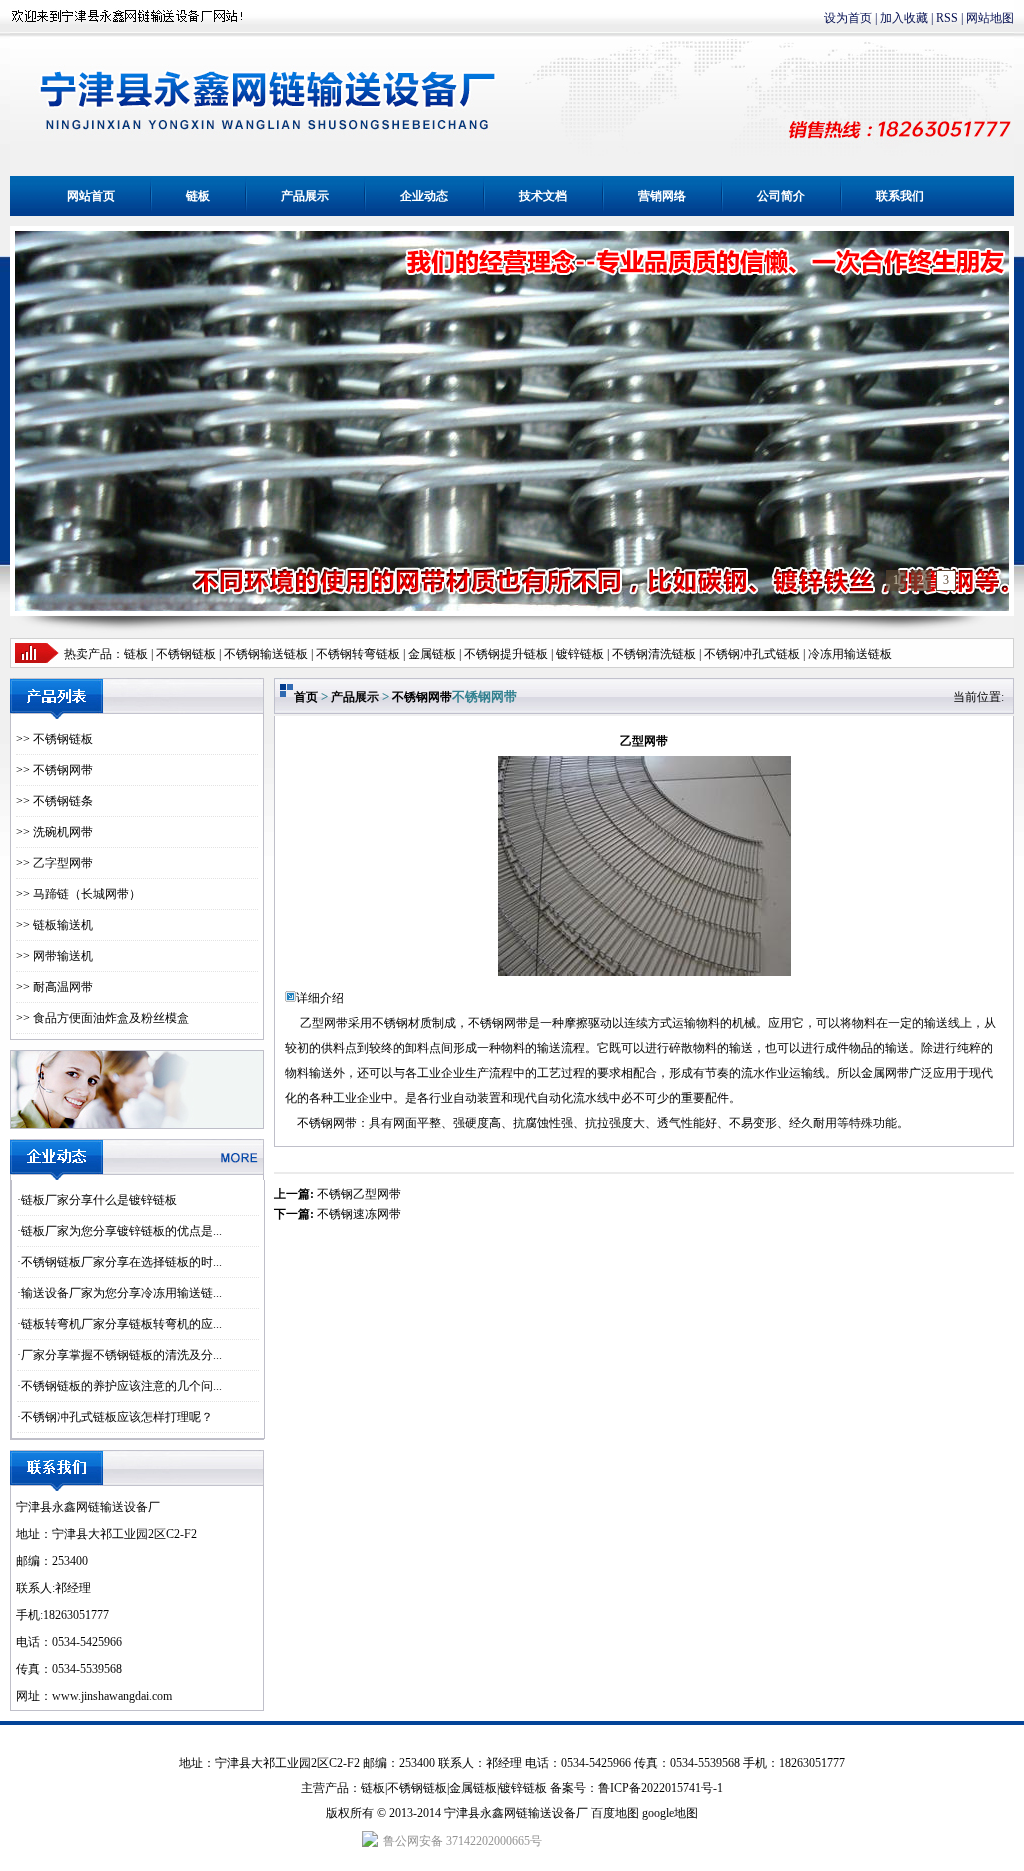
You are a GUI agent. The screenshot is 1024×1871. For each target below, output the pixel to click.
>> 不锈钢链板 (54, 739)
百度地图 (615, 1813)
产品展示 (305, 196)
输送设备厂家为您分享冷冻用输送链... (121, 1293)
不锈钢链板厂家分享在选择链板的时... (121, 1262)
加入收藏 (904, 18)
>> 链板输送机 (54, 925)
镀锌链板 (523, 1788)
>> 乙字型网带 (54, 863)
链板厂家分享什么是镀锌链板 (99, 1200)
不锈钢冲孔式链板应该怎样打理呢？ (117, 1417)
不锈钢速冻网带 (359, 1214)
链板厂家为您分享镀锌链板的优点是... (121, 1231)
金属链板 (473, 1788)
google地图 (670, 1813)
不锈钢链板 (186, 654)
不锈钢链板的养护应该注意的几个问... (121, 1386)
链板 (198, 196)
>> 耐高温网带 (54, 987)
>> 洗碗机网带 (54, 832)
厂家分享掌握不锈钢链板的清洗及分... (121, 1355)
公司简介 (781, 196)
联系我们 (900, 196)
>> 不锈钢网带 (54, 770)
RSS (947, 18)
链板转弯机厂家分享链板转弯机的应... (121, 1324)
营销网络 (662, 196)
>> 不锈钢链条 (54, 801)
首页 (306, 697)
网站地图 (990, 18)
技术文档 (543, 196)
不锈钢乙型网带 (359, 1194)
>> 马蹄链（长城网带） (78, 894)
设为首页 (848, 18)
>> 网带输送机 (54, 956)
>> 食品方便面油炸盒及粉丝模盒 (102, 1018)
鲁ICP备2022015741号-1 (660, 1788)
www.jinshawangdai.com (112, 1696)
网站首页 (91, 196)
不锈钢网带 (422, 697)
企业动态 (424, 196)
